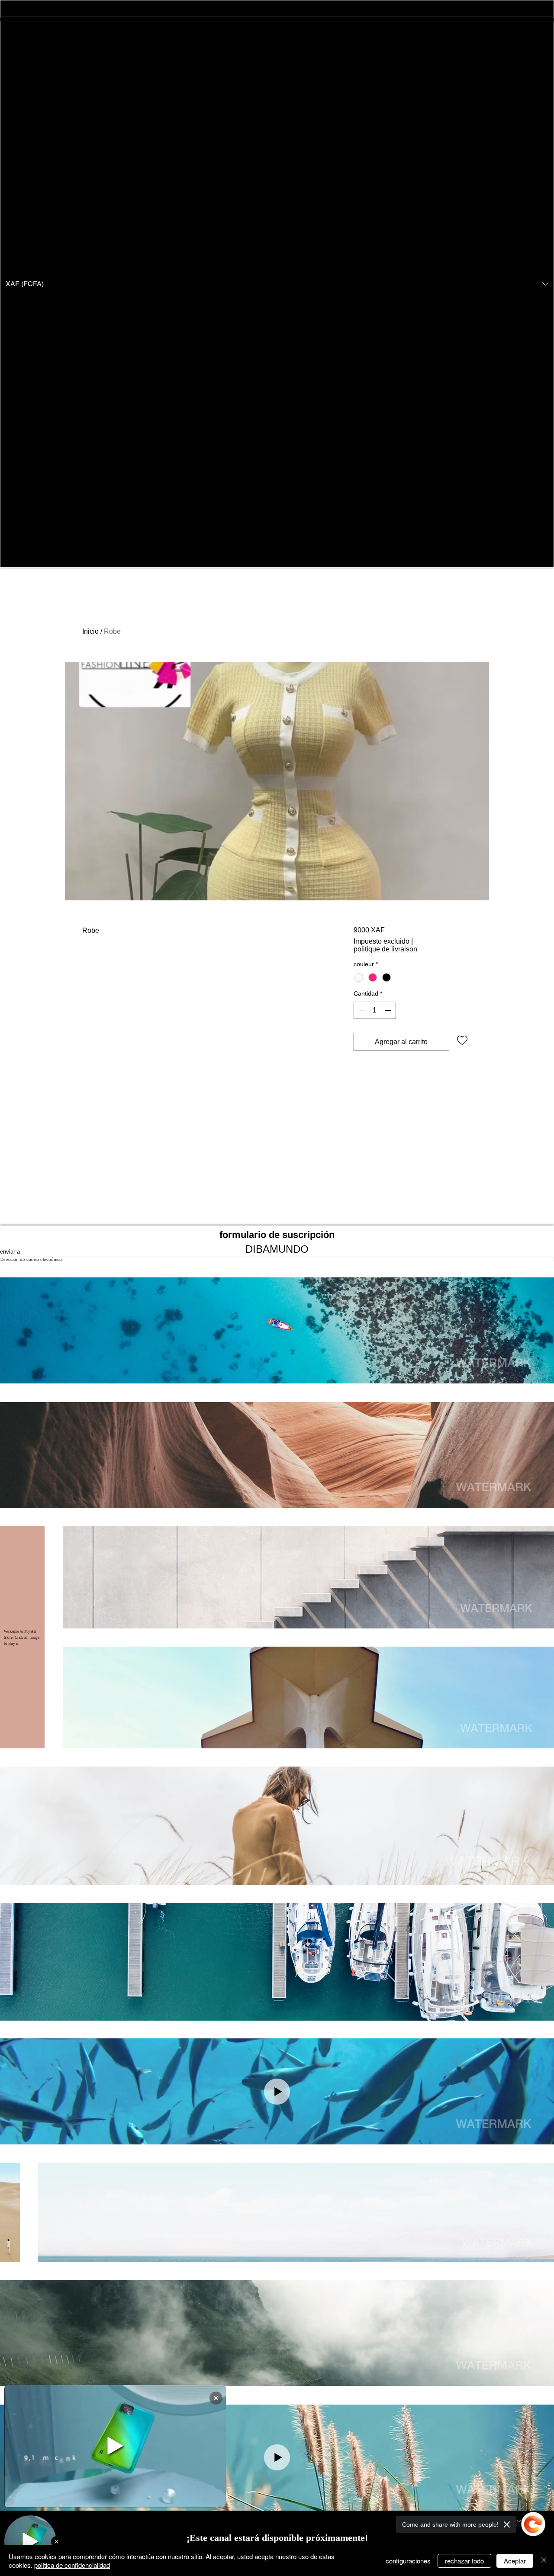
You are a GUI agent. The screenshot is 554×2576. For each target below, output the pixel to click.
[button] (277, 284)
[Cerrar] (544, 2561)
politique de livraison (385, 949)
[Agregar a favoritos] (462, 1040)
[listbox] (277, 284)
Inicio (90, 631)
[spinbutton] (375, 1010)
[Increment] (389, 1010)
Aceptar (515, 2561)
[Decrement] (361, 1010)
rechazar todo (464, 2561)
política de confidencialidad (72, 2565)
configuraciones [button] (408, 2561)
